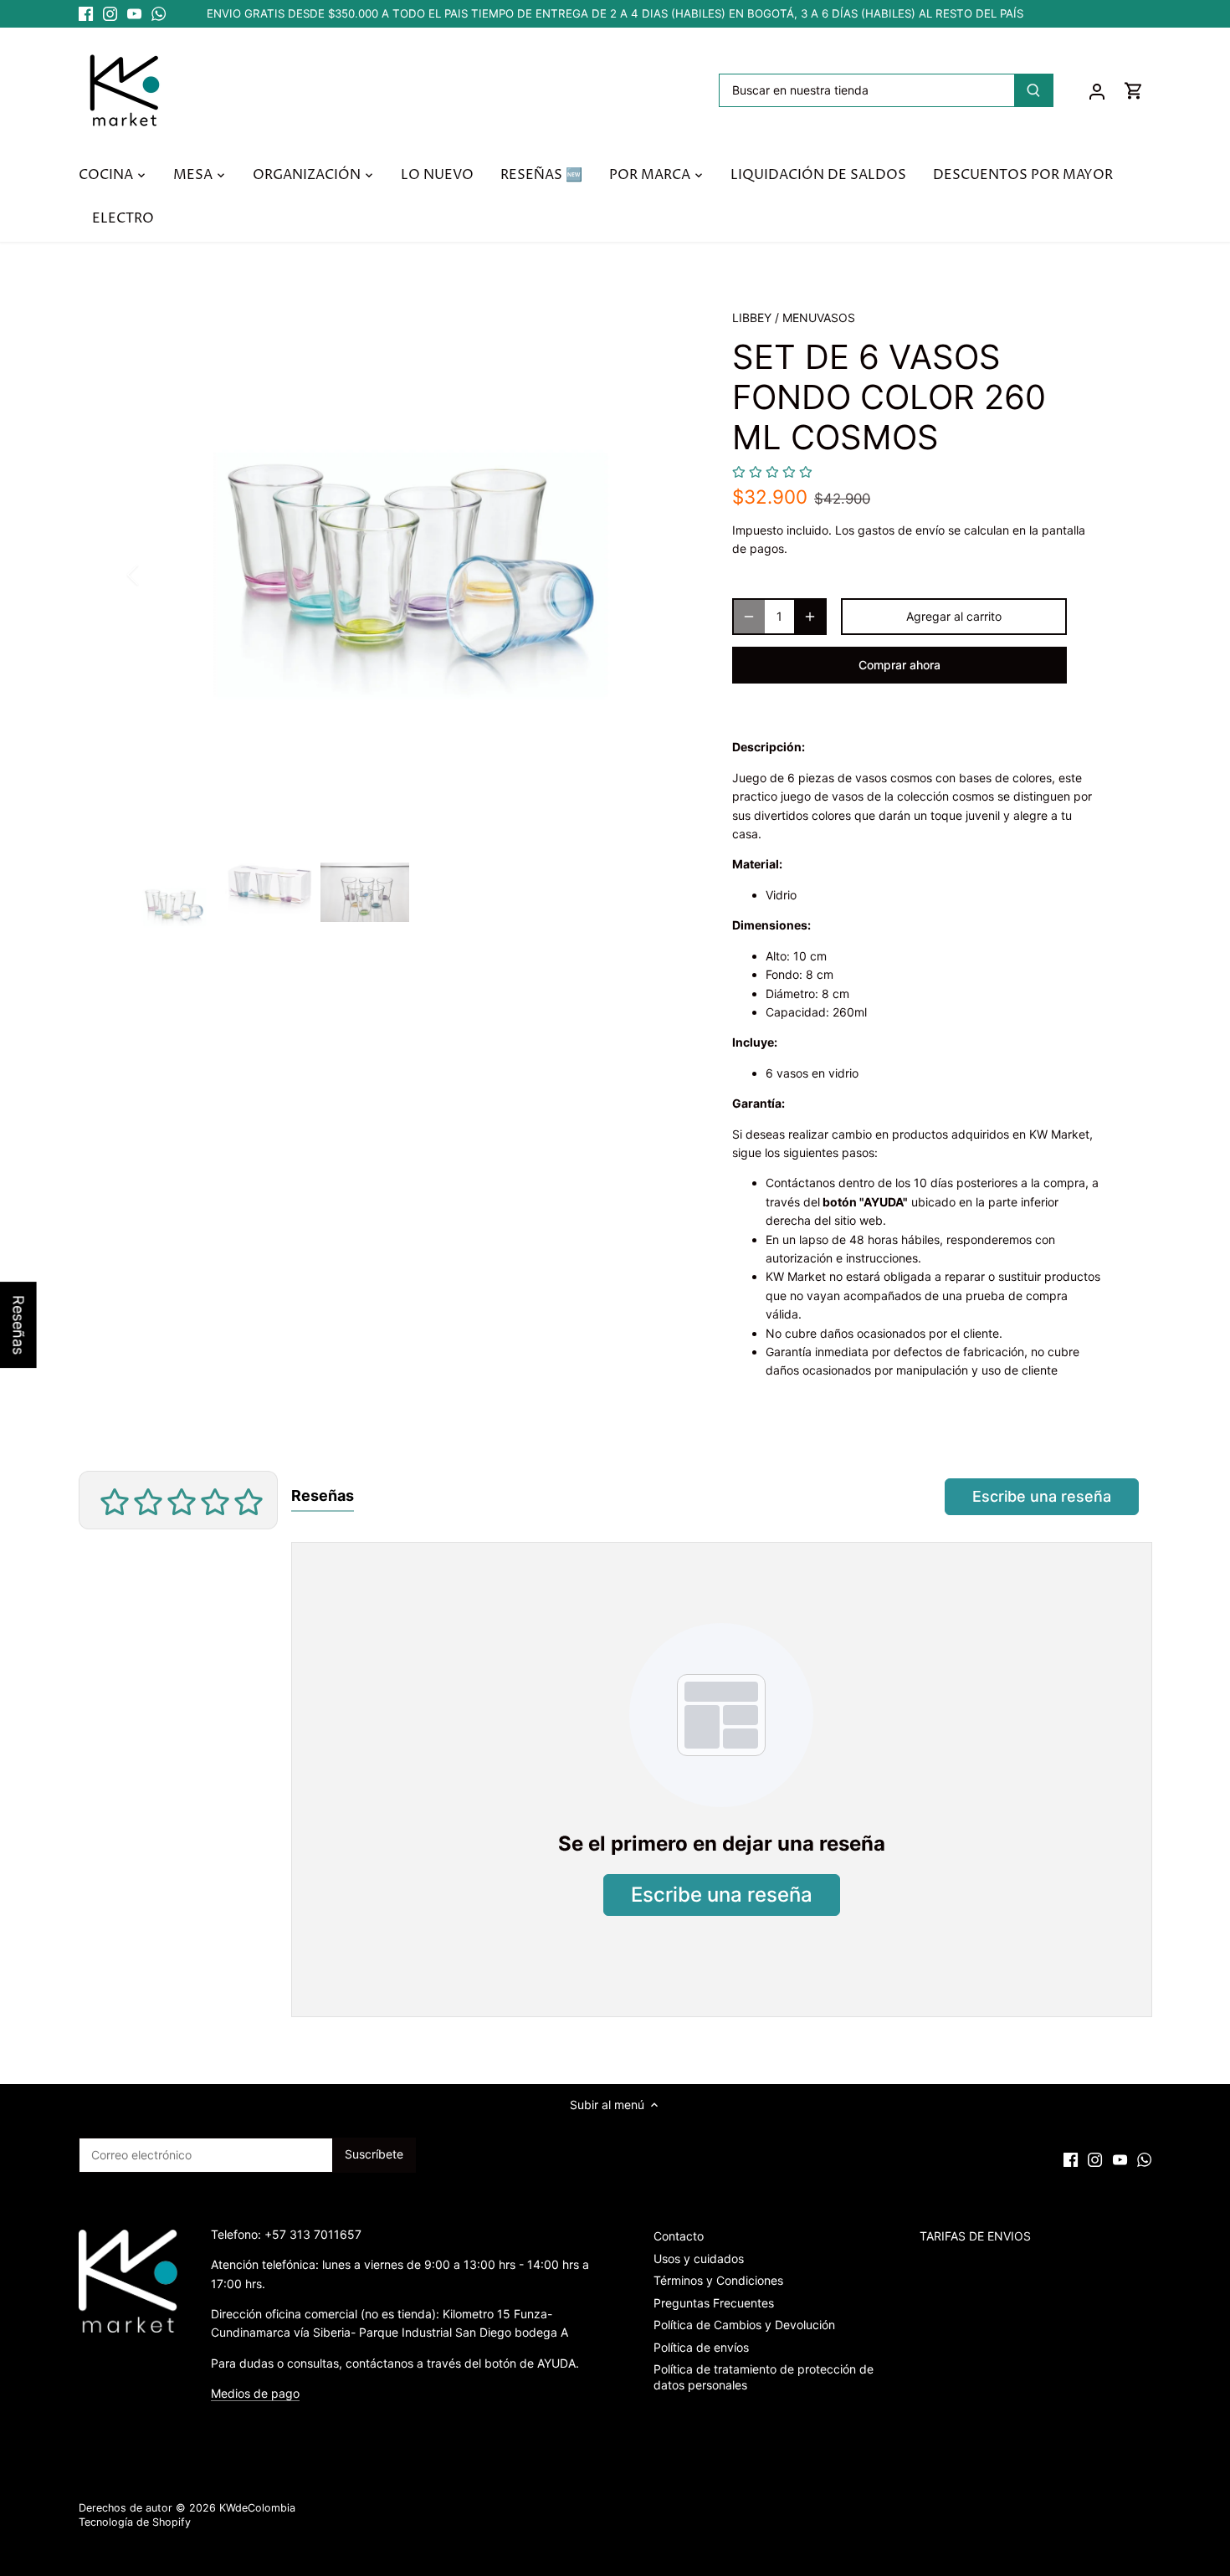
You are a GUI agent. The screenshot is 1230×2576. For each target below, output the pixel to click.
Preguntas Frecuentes (714, 2303)
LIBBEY (752, 318)
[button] (772, 472)
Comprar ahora (899, 665)
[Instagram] (110, 14)
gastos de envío (901, 530)
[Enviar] (1033, 90)
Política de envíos (701, 2347)
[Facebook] (86, 14)
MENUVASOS (819, 318)
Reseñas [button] (19, 1325)
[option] (411, 575)
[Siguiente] (667, 575)
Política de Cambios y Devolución (744, 2325)
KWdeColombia (257, 2508)
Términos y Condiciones (718, 2280)
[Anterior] (155, 575)
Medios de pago (255, 2393)
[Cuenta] (1097, 90)
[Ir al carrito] (1134, 90)
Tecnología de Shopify (135, 2522)
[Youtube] (134, 14)
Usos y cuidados (699, 2258)
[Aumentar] (810, 617)
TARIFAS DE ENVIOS (975, 2236)
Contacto (679, 2236)
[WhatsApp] (159, 14)
